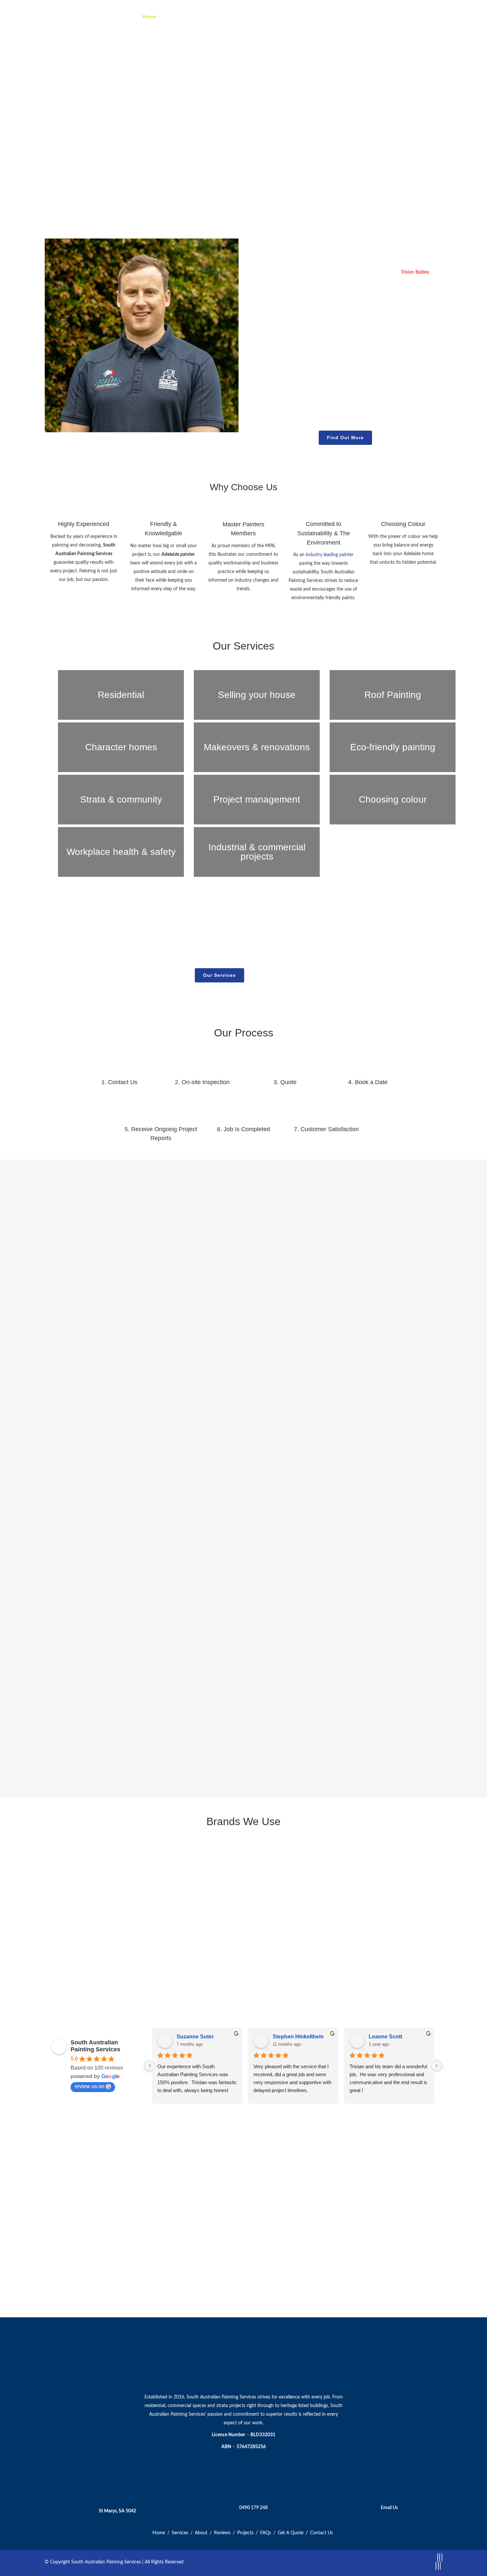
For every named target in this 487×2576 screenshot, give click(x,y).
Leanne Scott (385, 2037)
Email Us (389, 2508)
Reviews (222, 2533)
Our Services (219, 975)
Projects (245, 2533)
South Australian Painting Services (95, 2046)
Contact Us (270, 975)
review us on (89, 2086)
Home (159, 2533)
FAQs (266, 2533)
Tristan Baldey (415, 272)
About (201, 2533)
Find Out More (345, 438)
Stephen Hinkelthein (298, 2037)
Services (180, 2533)
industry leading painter (330, 555)
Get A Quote (291, 2533)
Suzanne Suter (195, 2037)
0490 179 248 (253, 2508)
